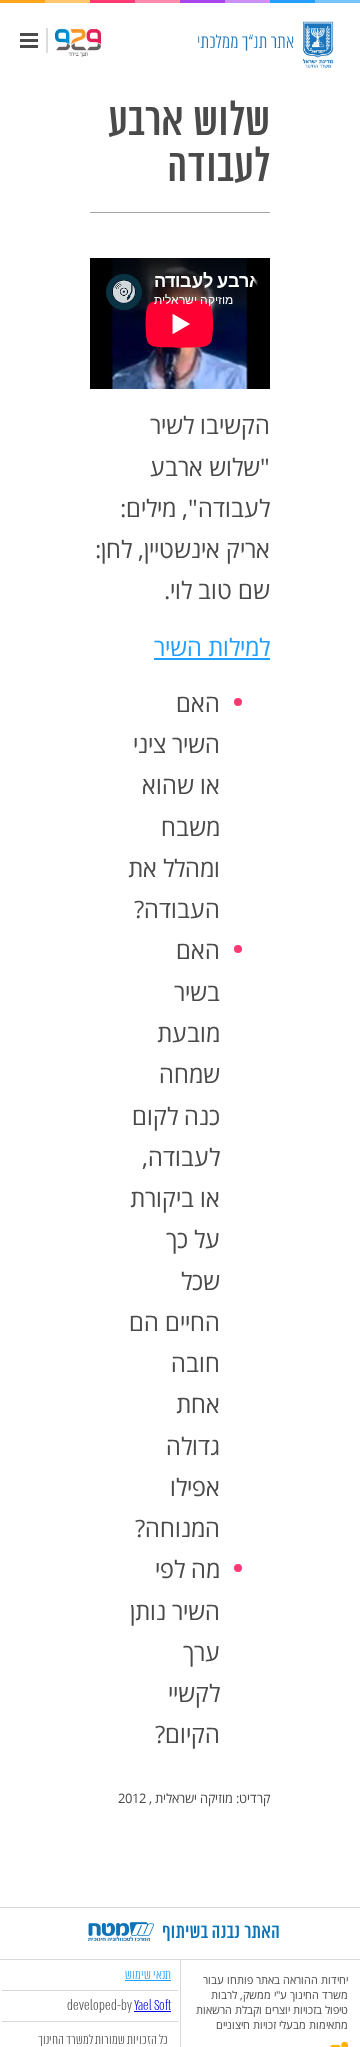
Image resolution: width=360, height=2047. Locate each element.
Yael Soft (152, 2006)
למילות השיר (212, 646)
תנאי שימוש (148, 1974)
